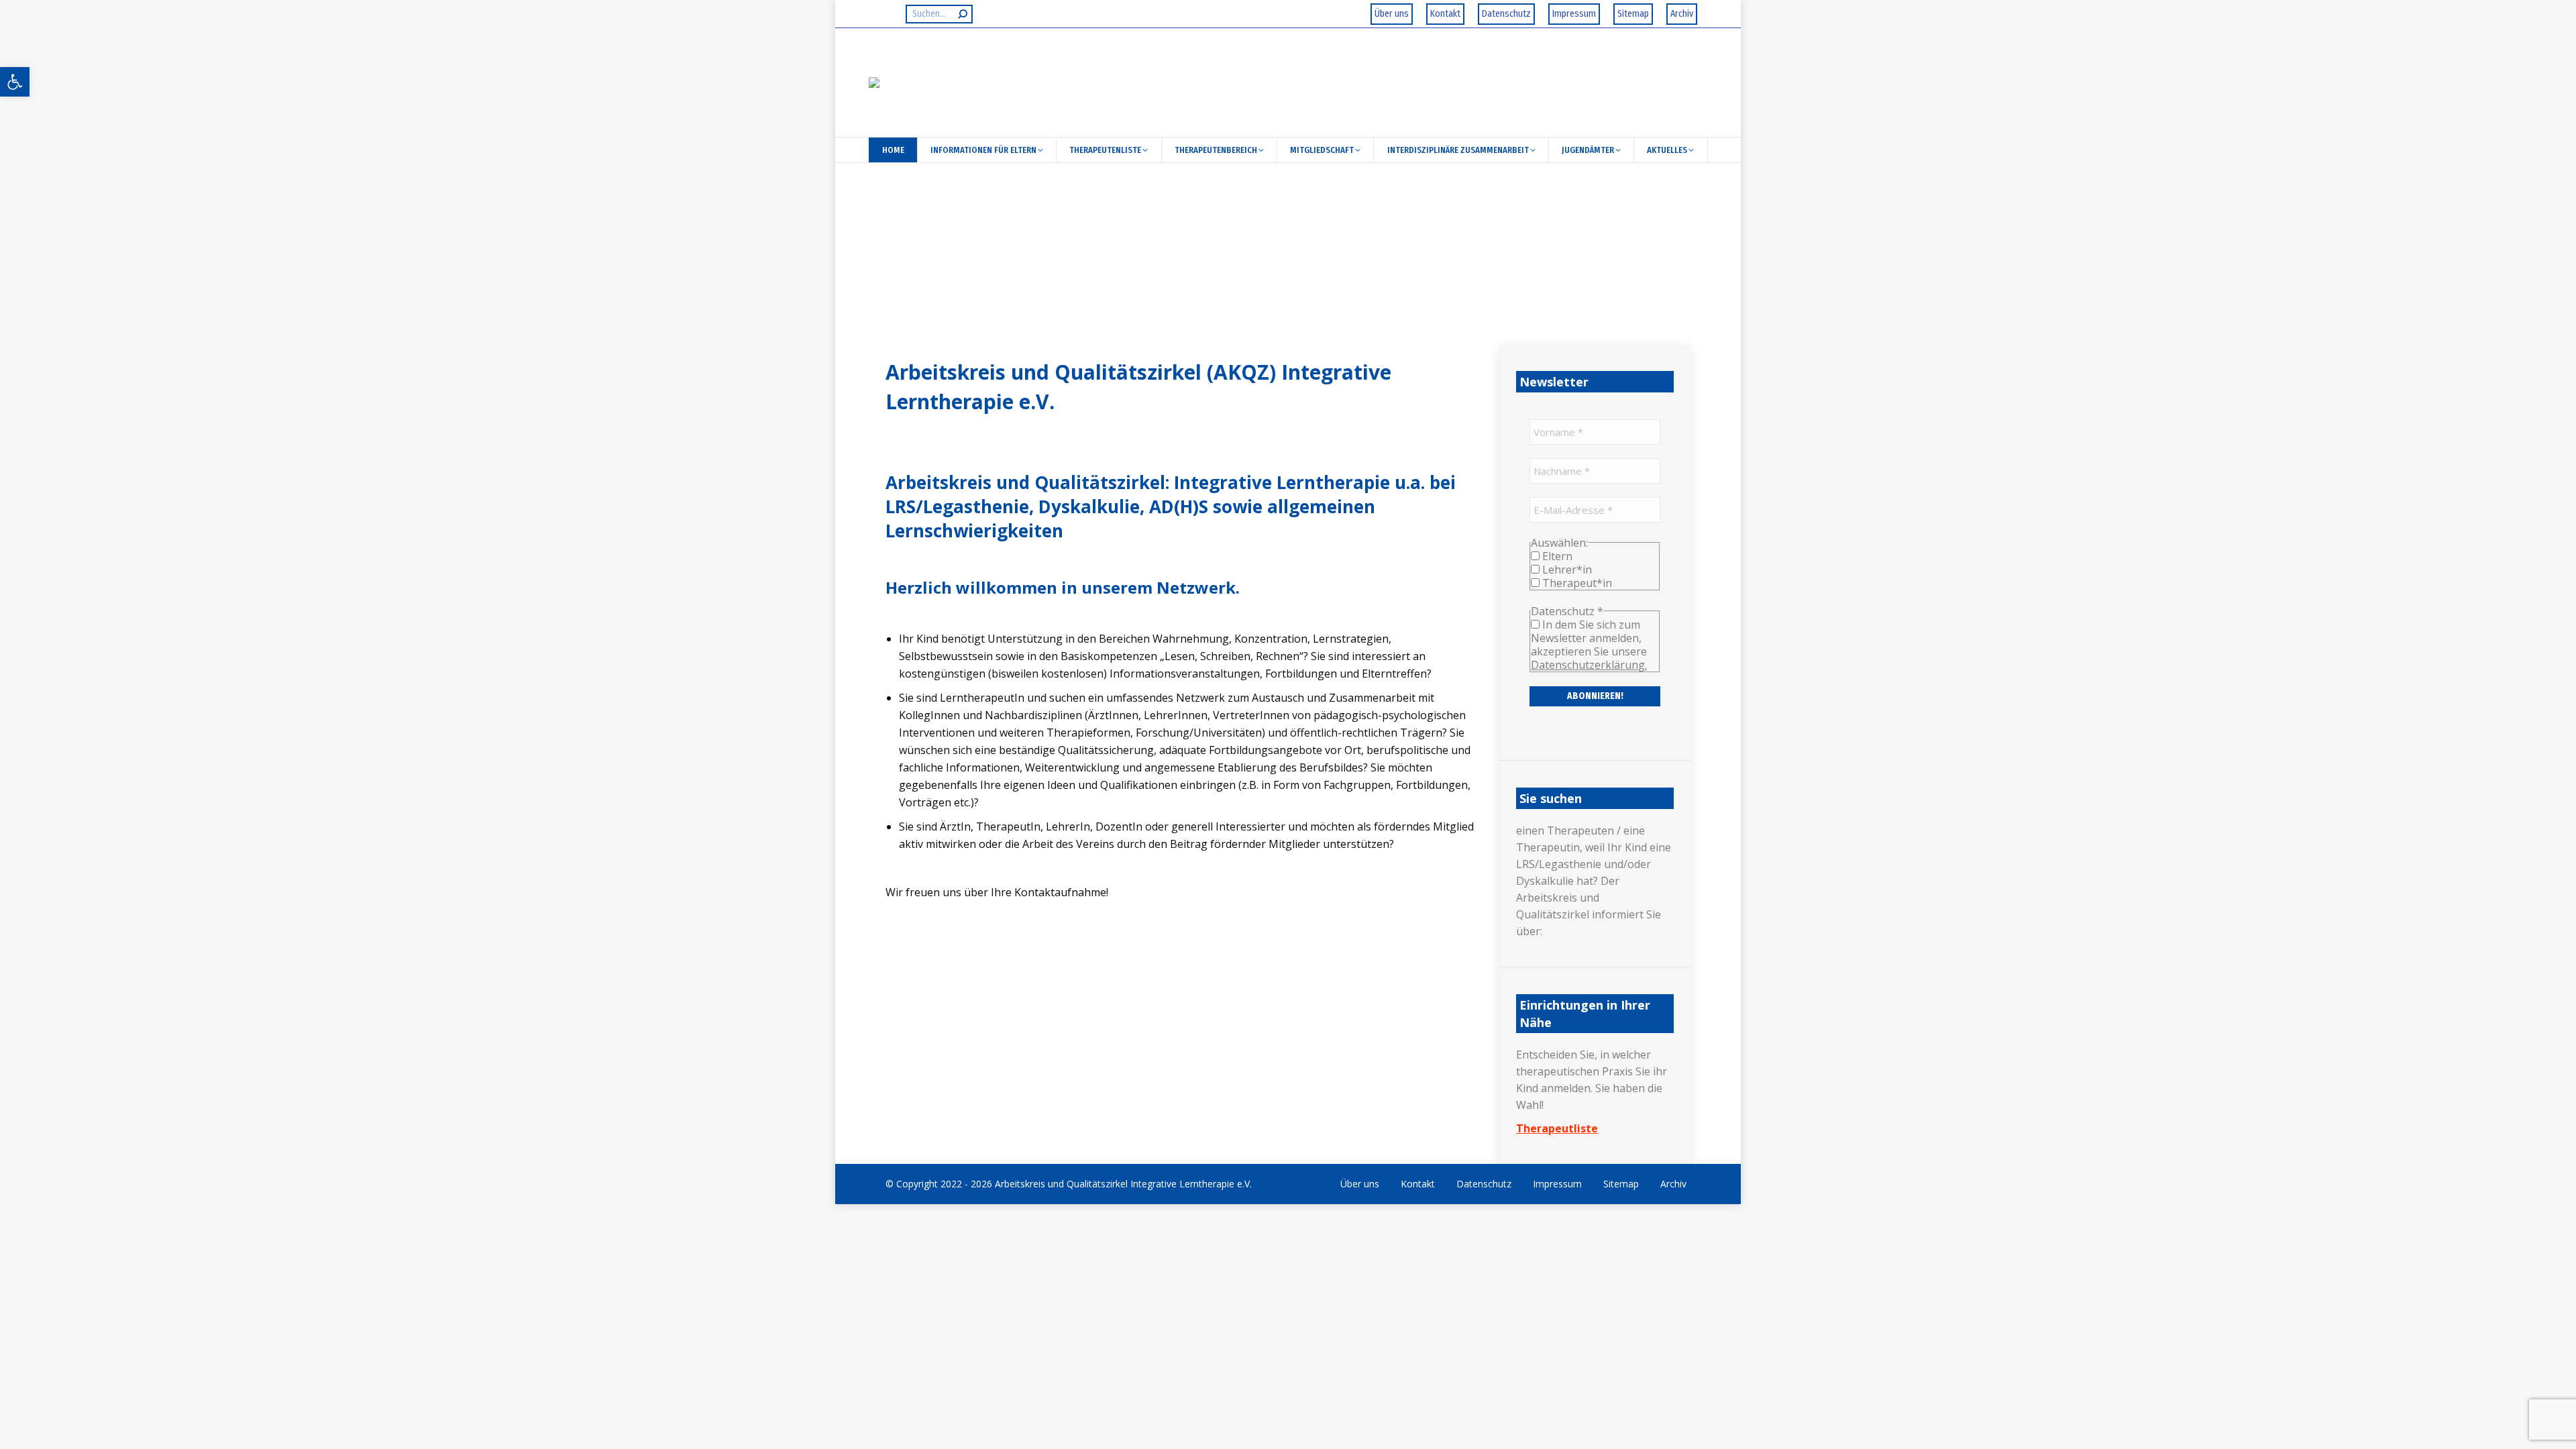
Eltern (1556, 556)
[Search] (963, 14)
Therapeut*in (1576, 583)
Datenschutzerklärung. (1589, 665)
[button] (15, 82)
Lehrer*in (1566, 570)
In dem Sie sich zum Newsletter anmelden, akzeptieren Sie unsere (1589, 645)
